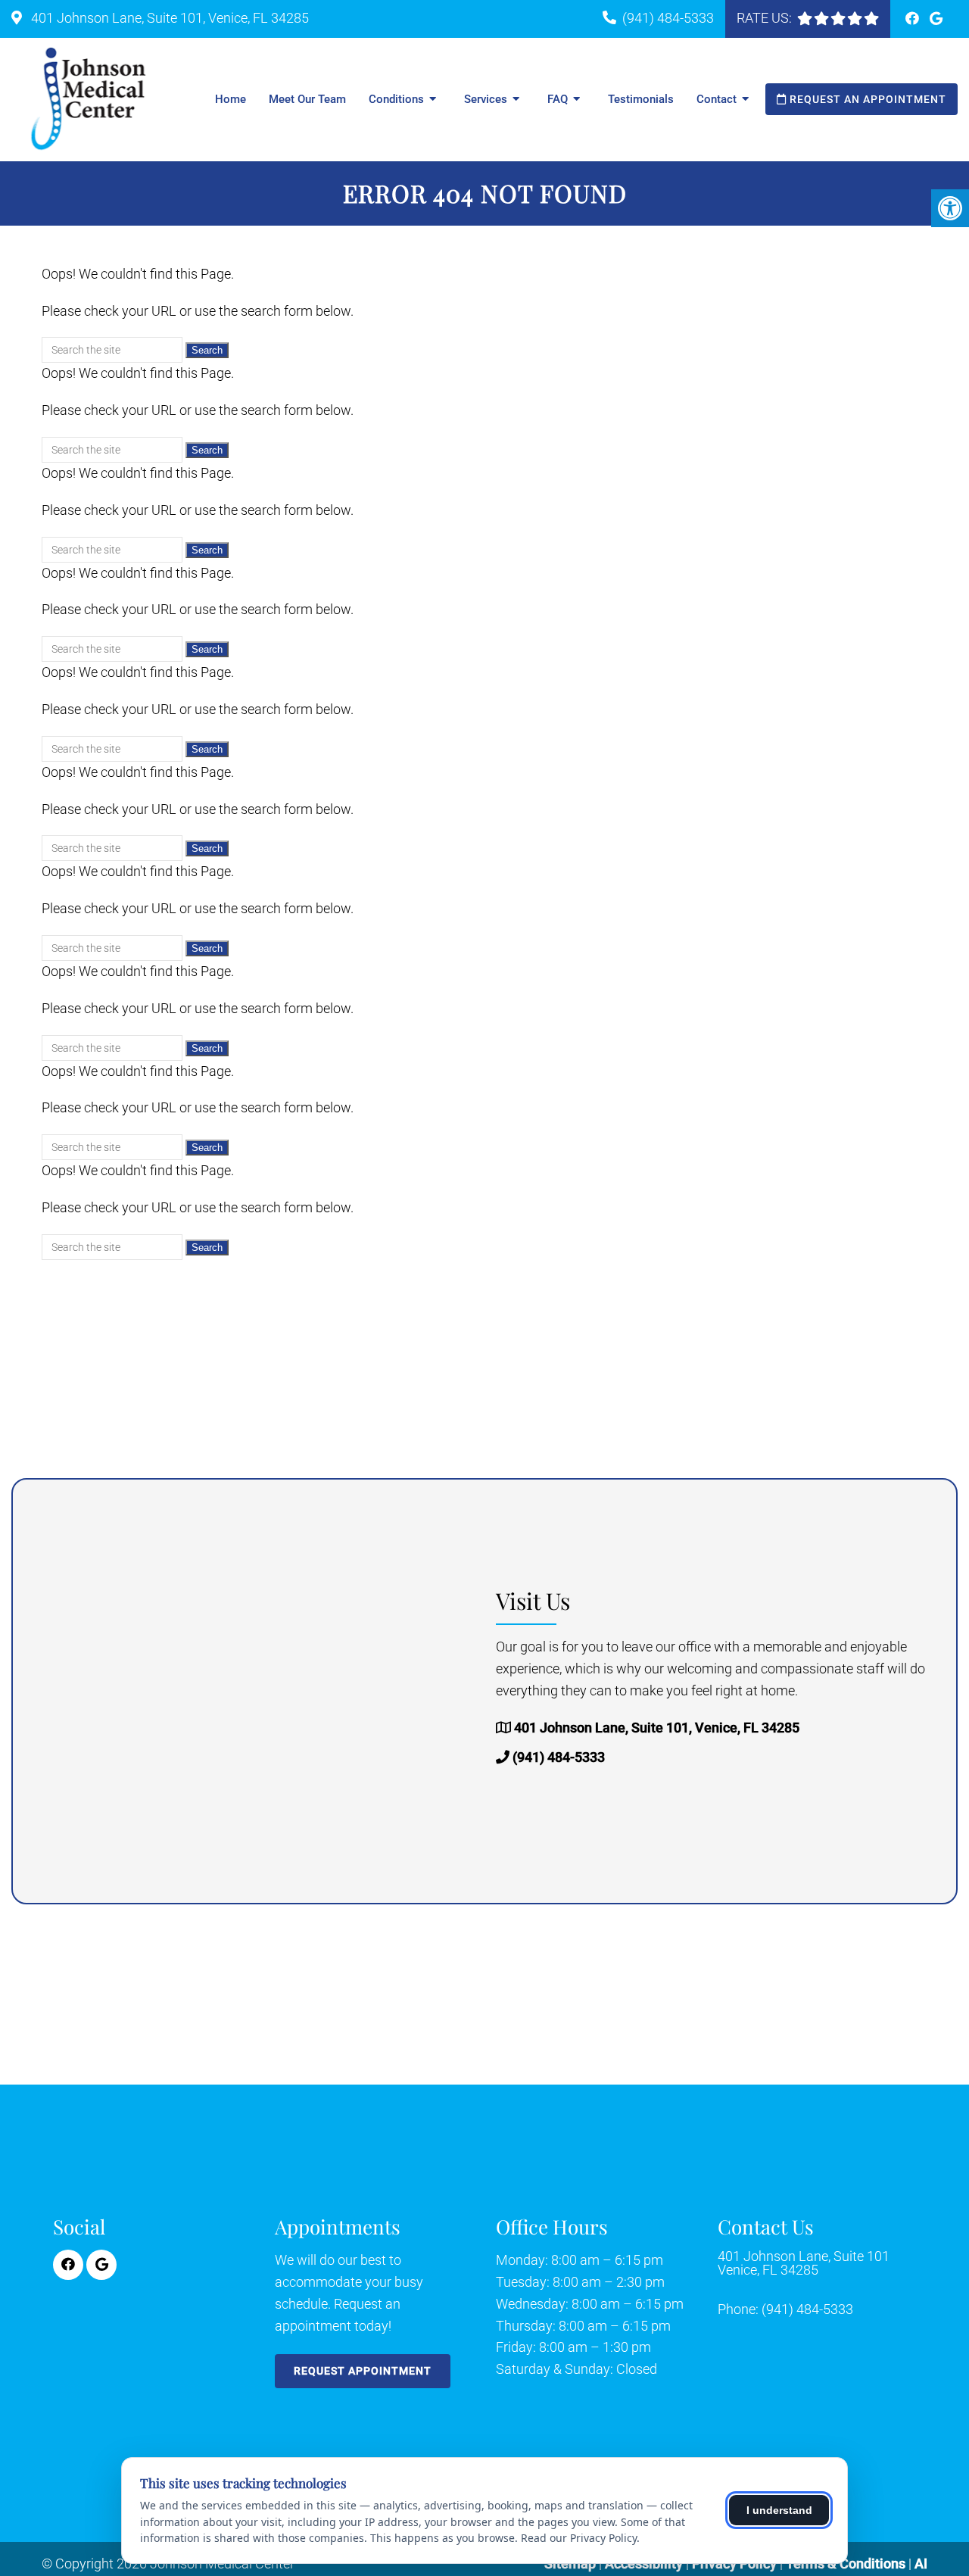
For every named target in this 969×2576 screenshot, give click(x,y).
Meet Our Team (307, 99)
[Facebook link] (914, 19)
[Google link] (936, 19)
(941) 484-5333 (668, 18)
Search (207, 350)
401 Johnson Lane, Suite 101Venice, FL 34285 (804, 2263)
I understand (779, 2510)
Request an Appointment (866, 99)
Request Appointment (363, 2371)
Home (231, 99)
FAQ (558, 99)
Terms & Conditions (847, 2564)
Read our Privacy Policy (579, 2538)
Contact (717, 99)
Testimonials (641, 99)
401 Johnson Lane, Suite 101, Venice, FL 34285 (168, 18)
